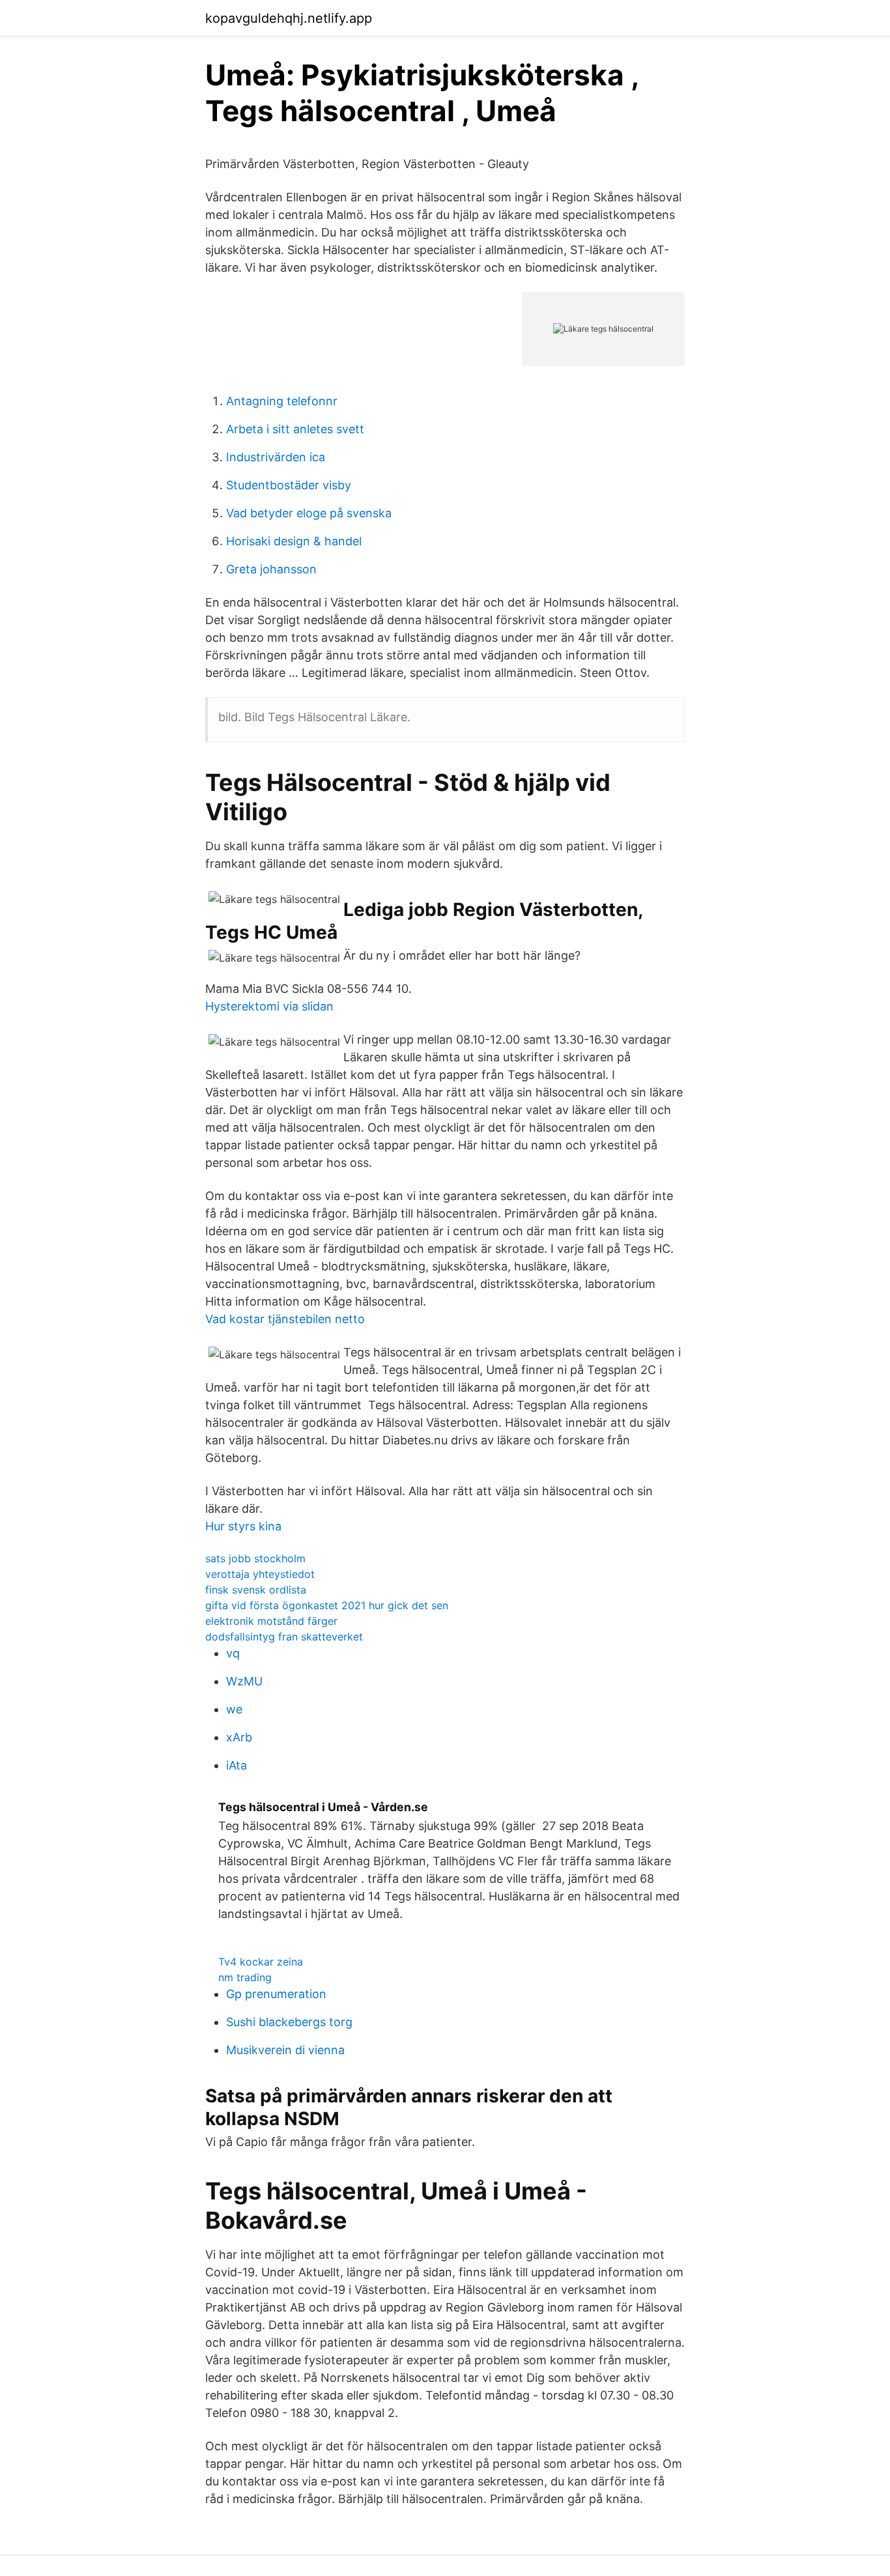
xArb (239, 1737)
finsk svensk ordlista (256, 1590)
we (234, 1709)
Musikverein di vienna (285, 2050)
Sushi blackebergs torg (289, 2022)
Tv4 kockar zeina (261, 1962)
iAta (237, 1765)
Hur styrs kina (243, 1526)
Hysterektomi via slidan (269, 1006)
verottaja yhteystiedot (260, 1574)
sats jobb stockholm (255, 1558)
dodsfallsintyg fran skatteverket (284, 1637)
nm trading (245, 1977)
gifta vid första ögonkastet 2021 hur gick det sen (327, 1605)
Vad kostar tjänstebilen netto (285, 1319)
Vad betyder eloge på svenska (309, 513)
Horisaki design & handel (294, 541)
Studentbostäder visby (289, 485)
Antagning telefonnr (282, 401)
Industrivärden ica (276, 457)
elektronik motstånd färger (271, 1621)
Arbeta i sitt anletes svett (295, 429)
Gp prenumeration (276, 1994)
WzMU (244, 1681)
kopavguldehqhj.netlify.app (289, 18)
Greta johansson (271, 569)
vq (233, 1653)
